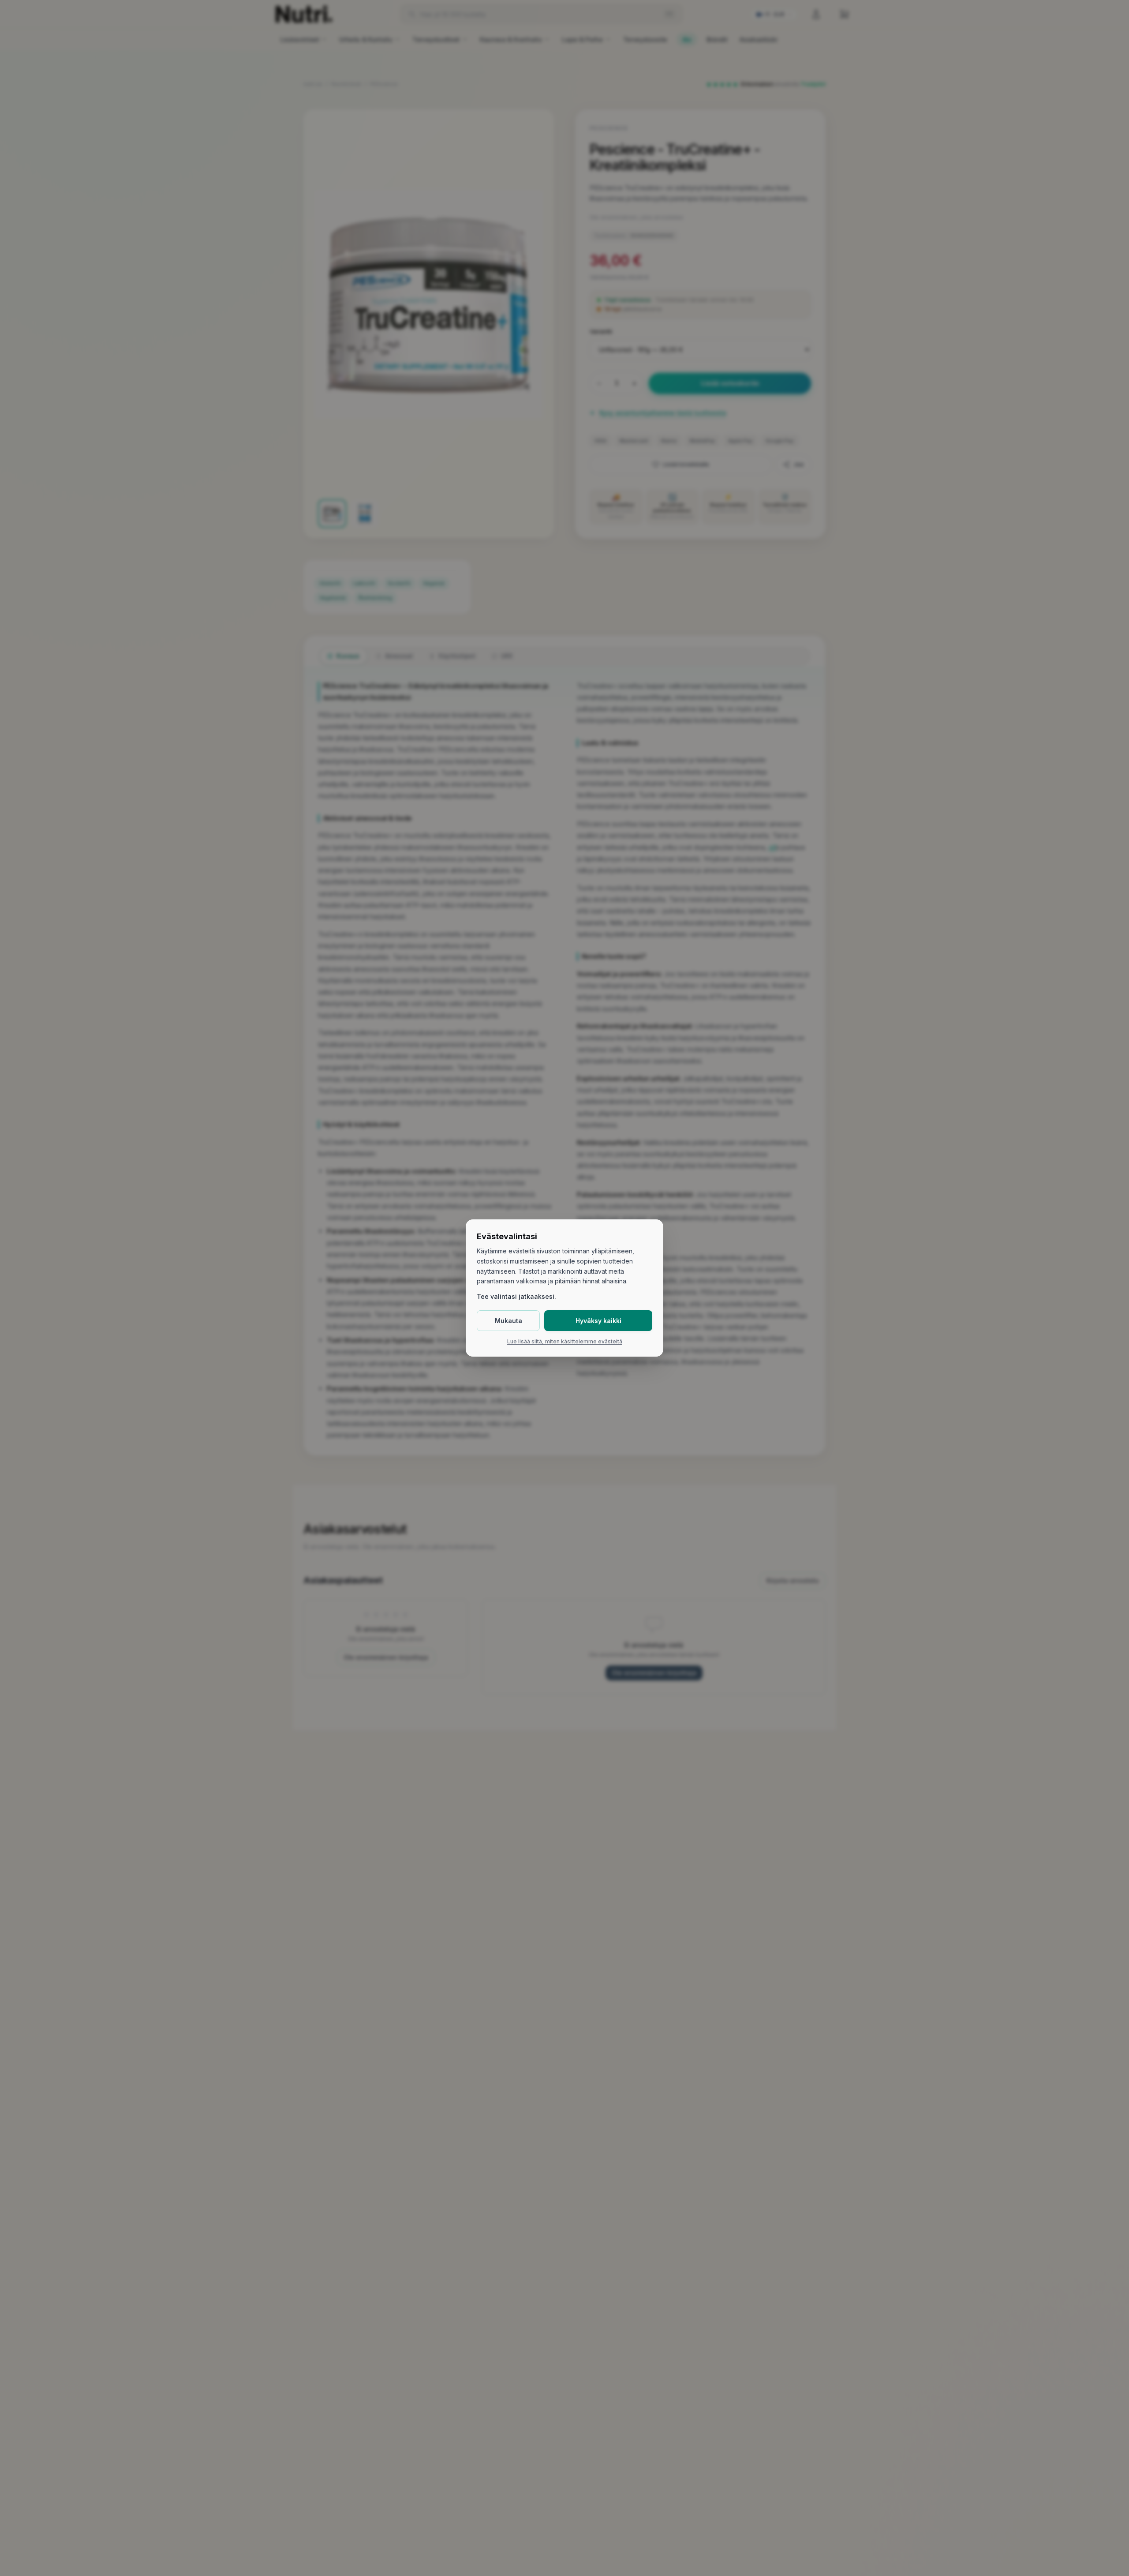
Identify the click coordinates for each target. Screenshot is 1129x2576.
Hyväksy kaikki (598, 1321)
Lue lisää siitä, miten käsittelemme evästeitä (565, 1342)
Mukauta (508, 1321)
